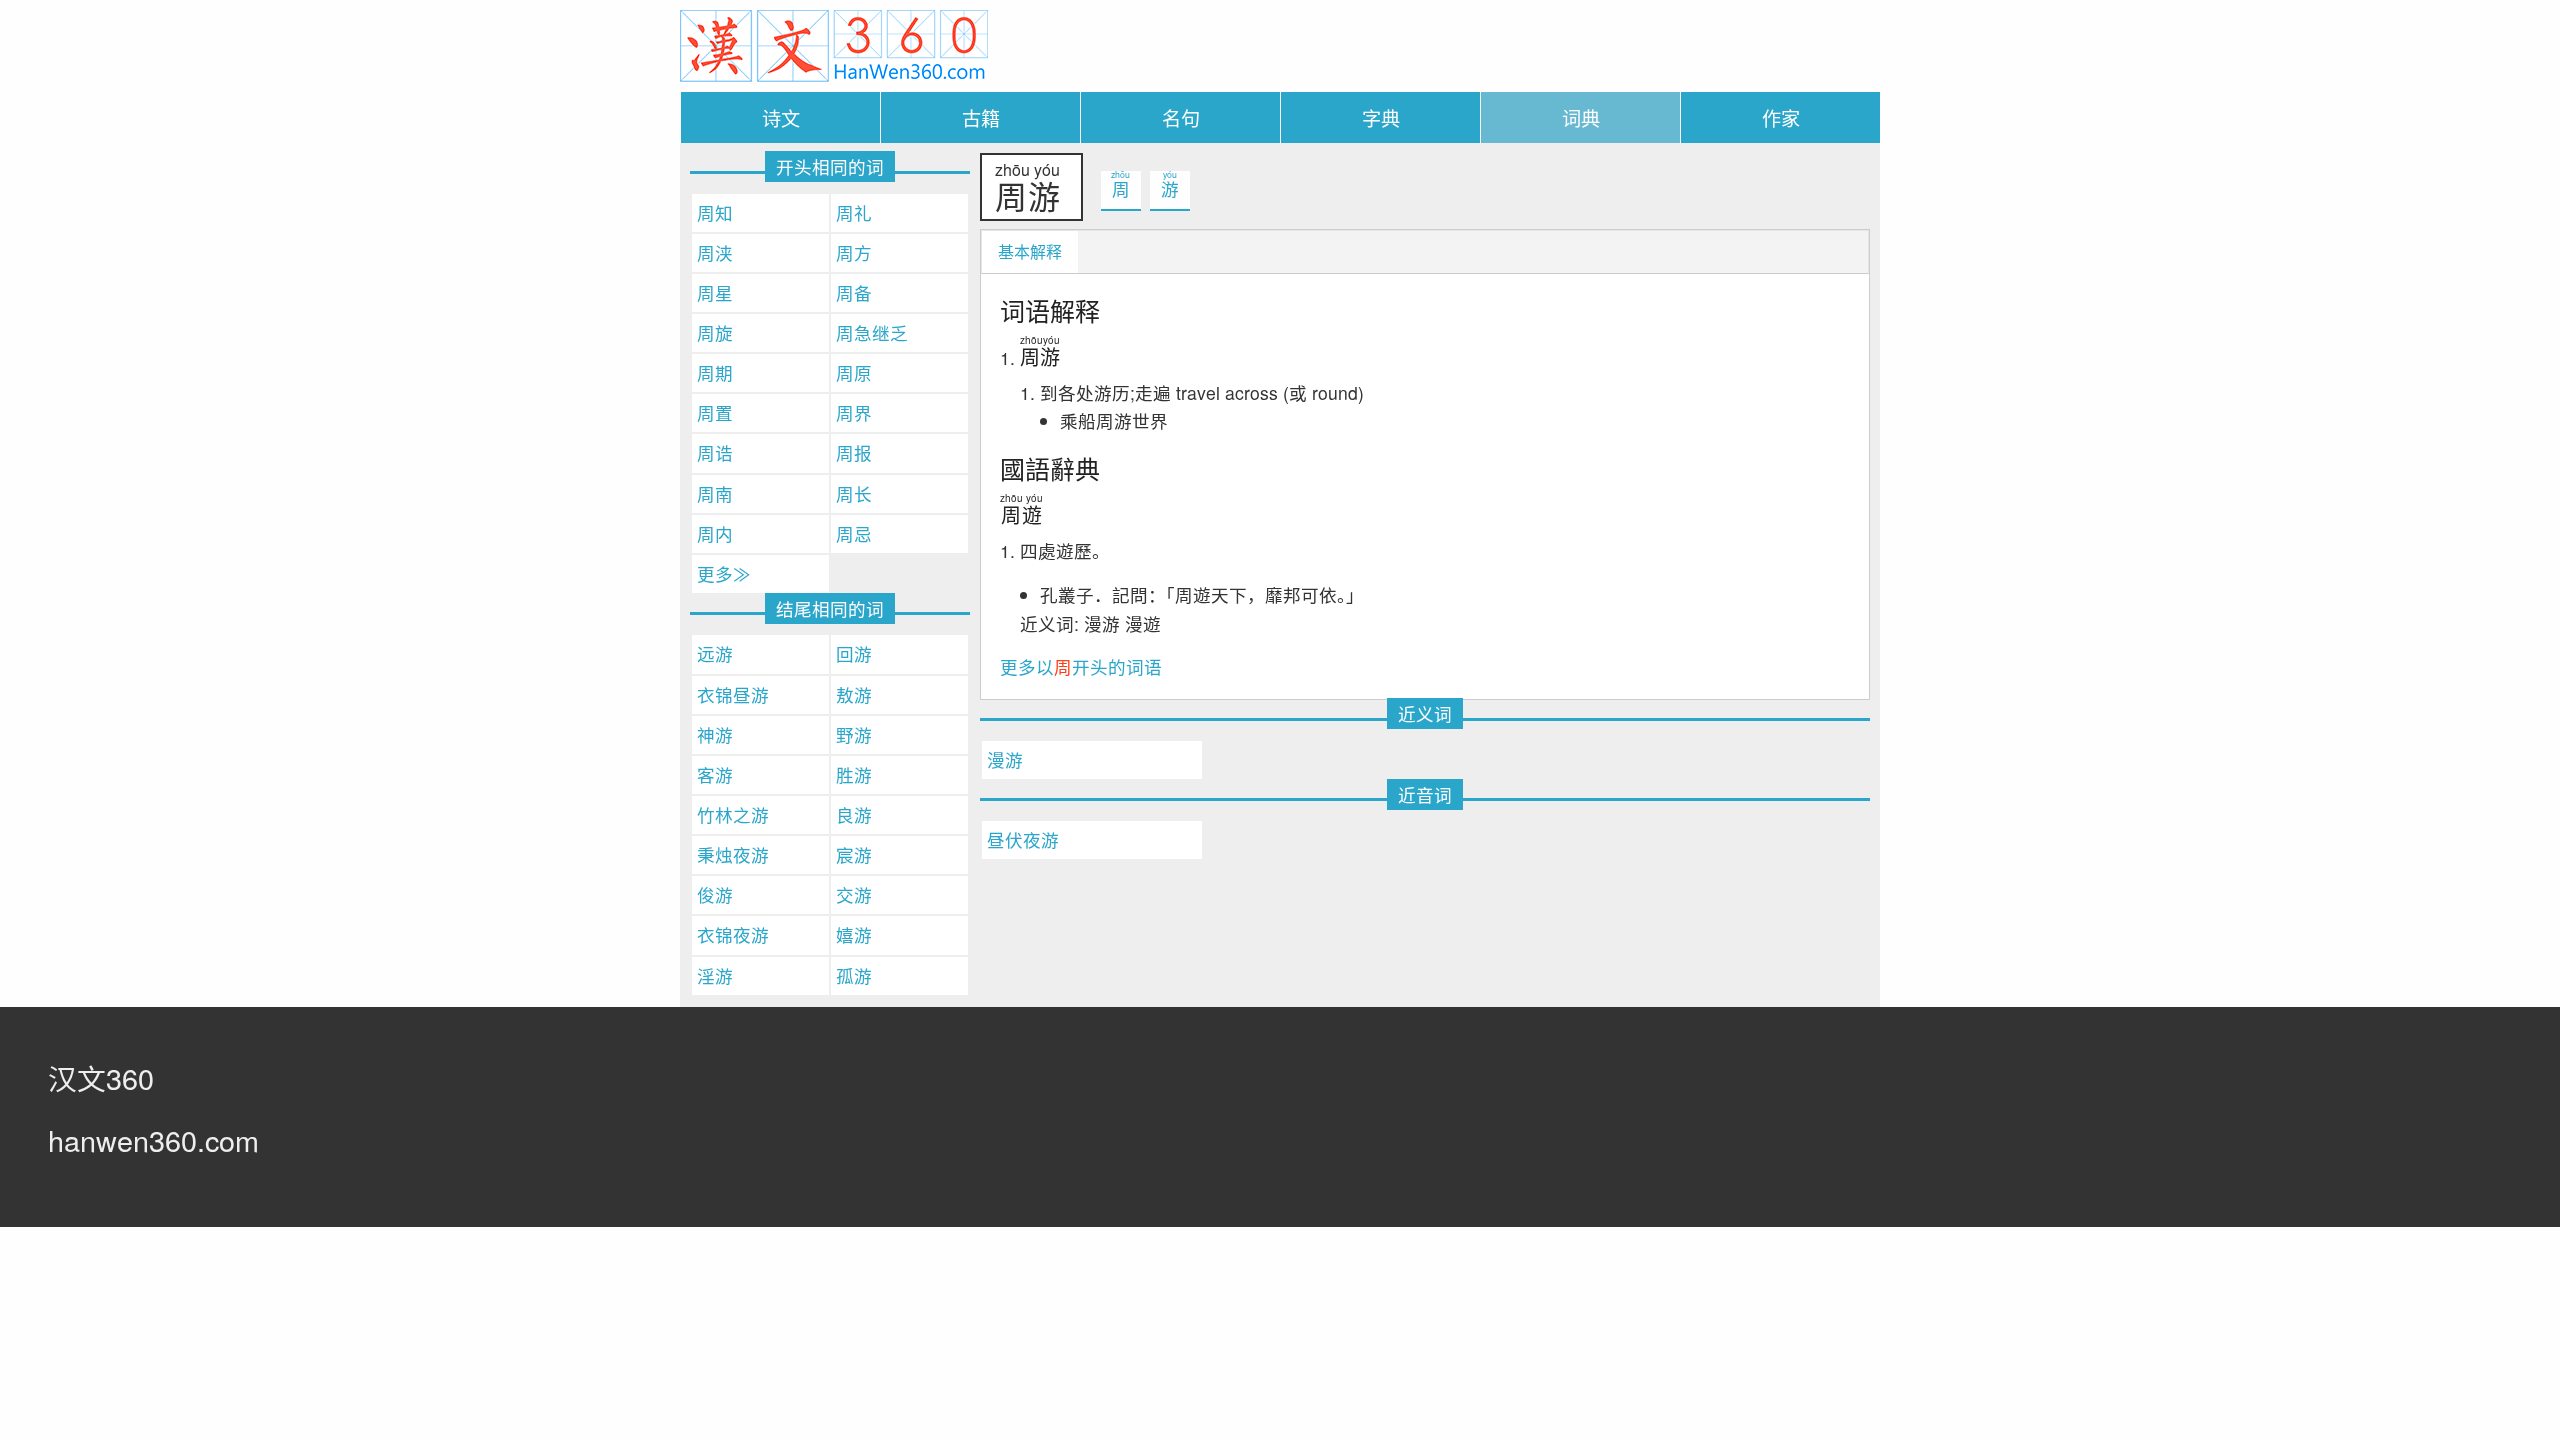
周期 (715, 372)
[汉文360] (834, 43)
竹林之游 (733, 814)
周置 (715, 412)
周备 (854, 292)
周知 (715, 212)
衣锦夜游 (733, 934)
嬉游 (854, 934)
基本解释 (1030, 251)
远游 (715, 653)
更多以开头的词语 (1081, 666)
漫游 (1005, 759)
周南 (715, 493)
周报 (854, 452)
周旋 (715, 332)
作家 (1781, 117)
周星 (715, 292)
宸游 (854, 854)
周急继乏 (872, 332)
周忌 (854, 533)
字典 (1381, 117)
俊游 (715, 894)
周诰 (715, 452)
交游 (854, 894)
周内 (715, 533)
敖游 (854, 694)
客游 (715, 774)
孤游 (854, 975)
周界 (854, 412)
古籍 (981, 117)
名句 (1181, 117)
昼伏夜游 (1023, 839)
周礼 (854, 212)
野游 (854, 734)
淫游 (715, 975)
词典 (1581, 117)
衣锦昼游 (733, 694)
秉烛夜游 (733, 854)
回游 (854, 653)
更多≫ (724, 573)
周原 (854, 372)
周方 (854, 252)
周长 (854, 493)
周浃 (715, 252)
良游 (854, 814)
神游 (715, 734)
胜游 (854, 774)
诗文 (781, 117)
